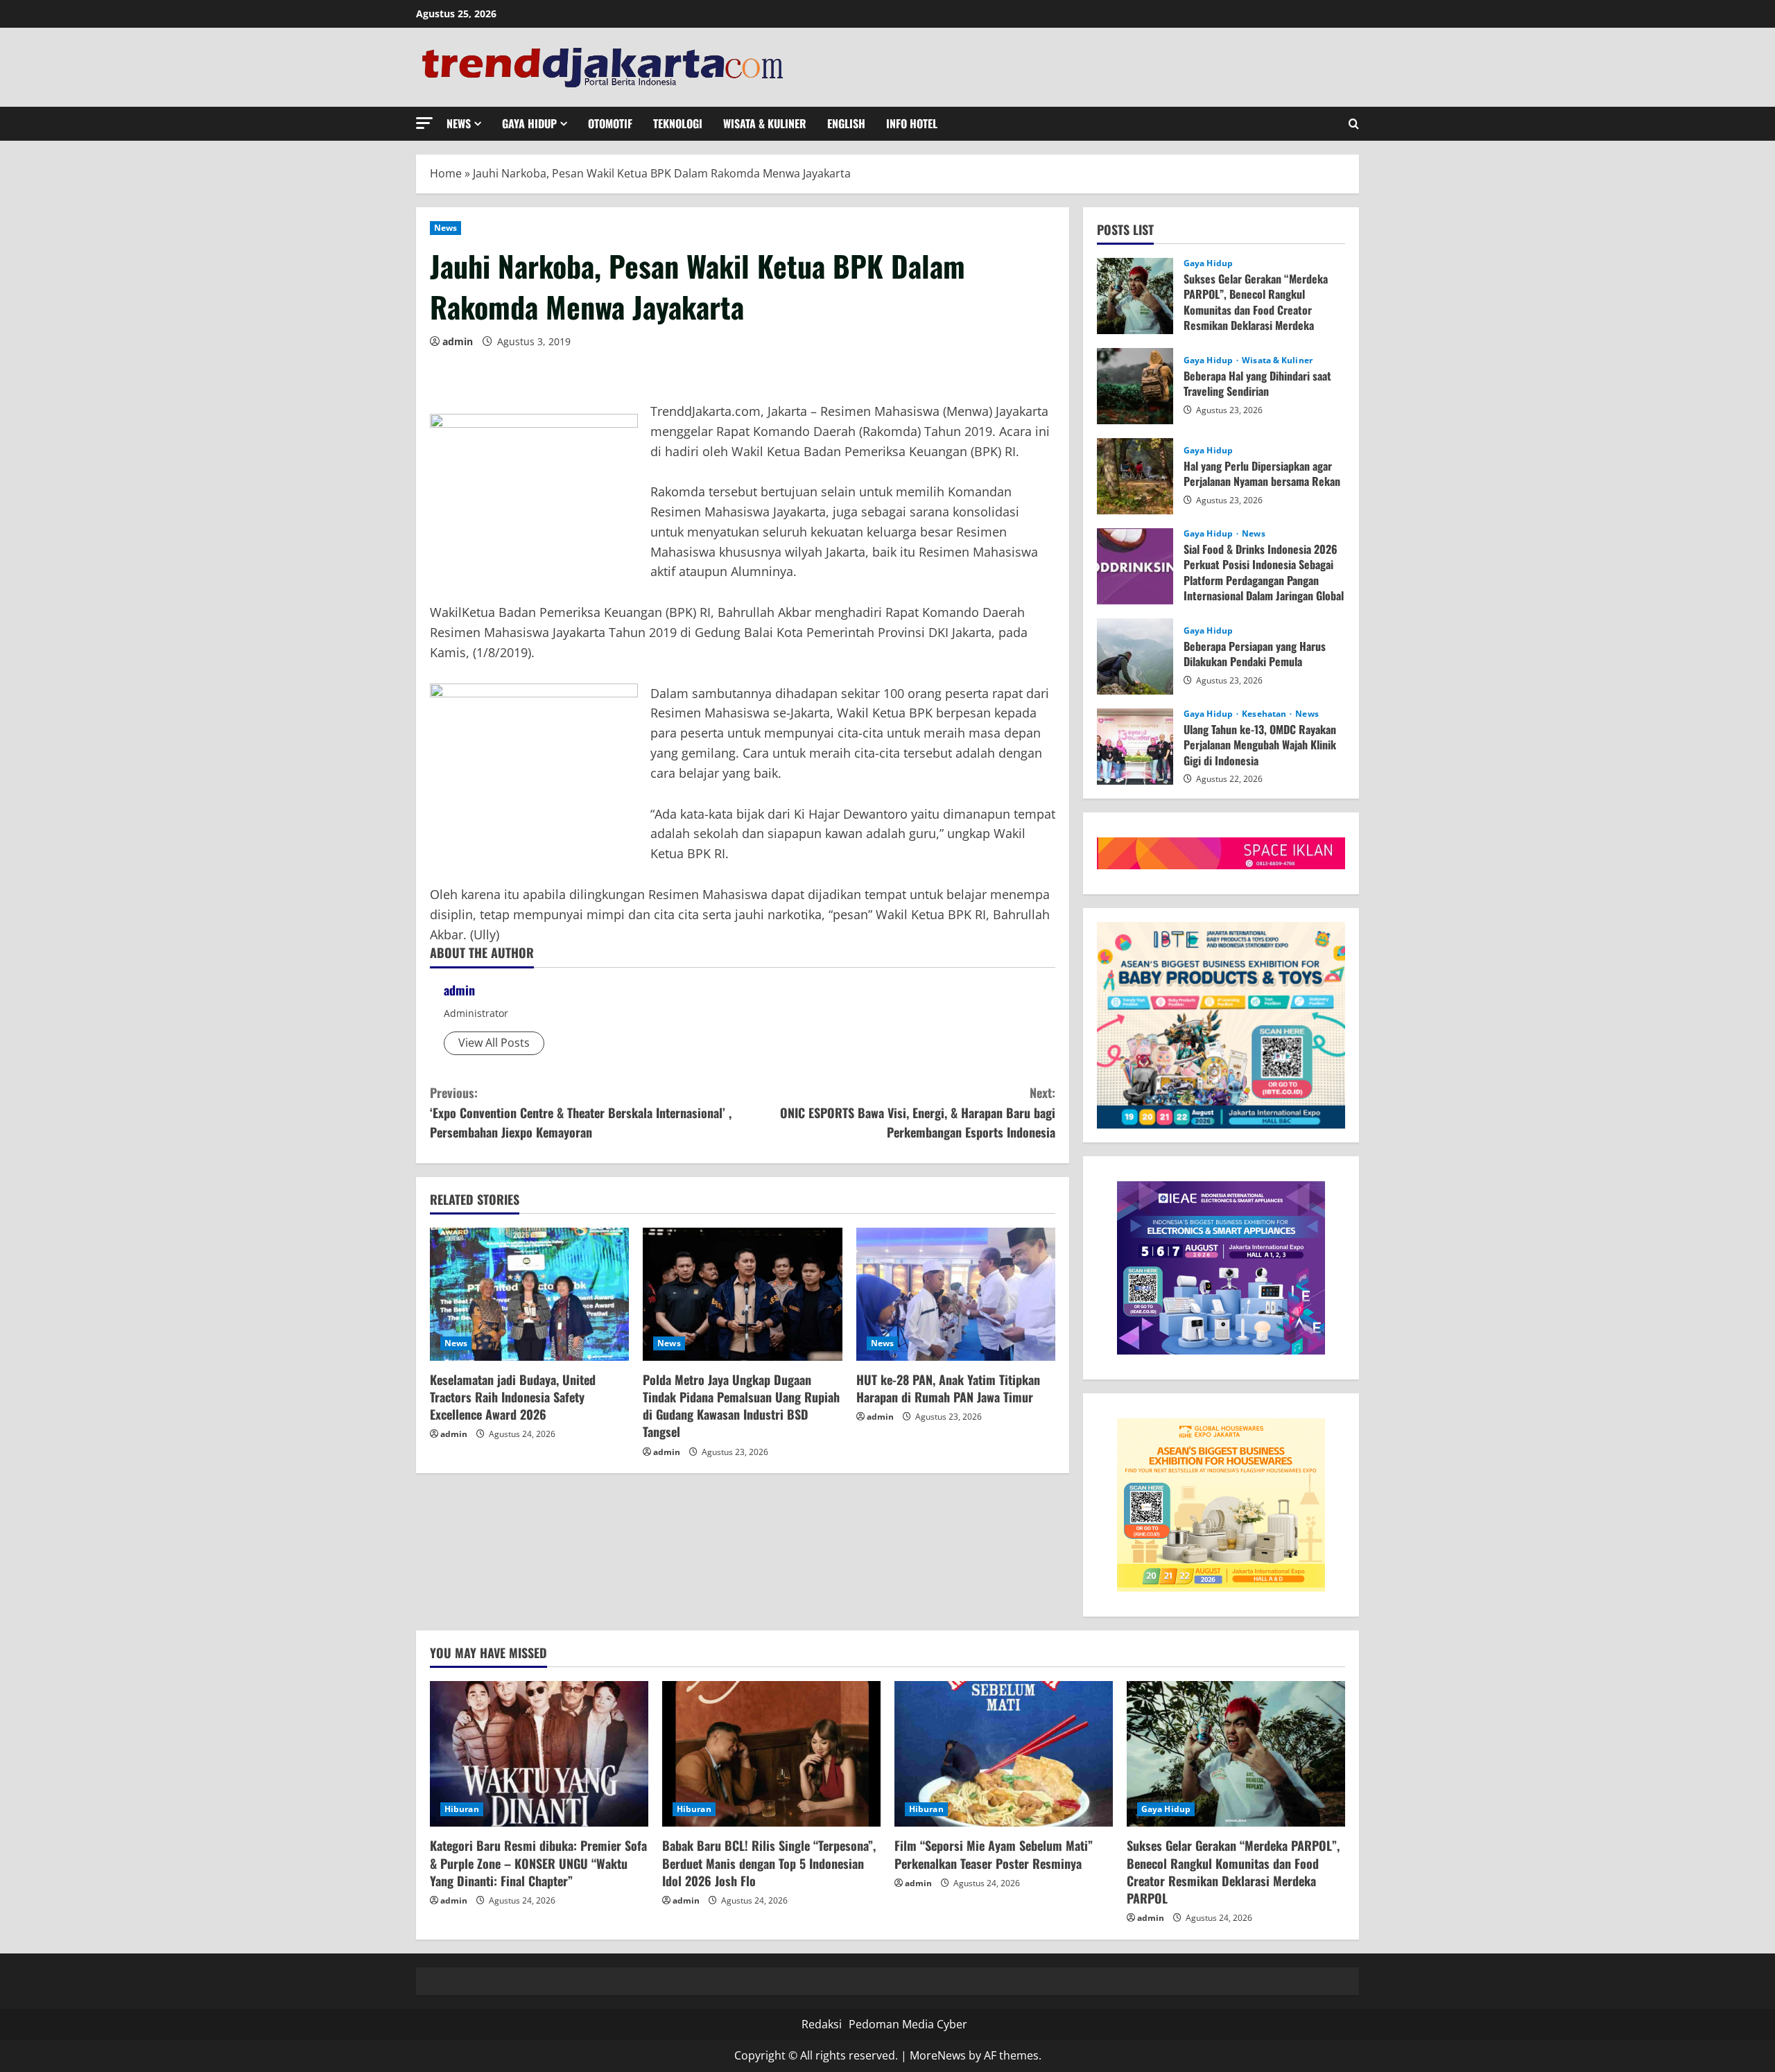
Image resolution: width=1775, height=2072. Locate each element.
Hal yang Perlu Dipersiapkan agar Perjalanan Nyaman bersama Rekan (1135, 476)
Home (446, 173)
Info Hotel (912, 123)
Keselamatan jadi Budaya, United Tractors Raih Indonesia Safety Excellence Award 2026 (513, 1397)
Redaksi (822, 2024)
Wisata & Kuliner (765, 123)
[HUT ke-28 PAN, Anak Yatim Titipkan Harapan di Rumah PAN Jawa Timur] (956, 1294)
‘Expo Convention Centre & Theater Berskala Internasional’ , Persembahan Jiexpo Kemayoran (581, 1113)
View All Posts (494, 1043)
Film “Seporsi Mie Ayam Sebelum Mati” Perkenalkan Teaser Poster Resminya (994, 1854)
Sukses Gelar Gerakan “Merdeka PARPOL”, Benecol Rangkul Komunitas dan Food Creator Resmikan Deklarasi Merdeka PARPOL (1135, 296)
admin (458, 341)
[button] (424, 123)
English (846, 123)
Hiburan (462, 1809)
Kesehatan (1265, 714)
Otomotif (610, 123)
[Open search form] (1354, 124)
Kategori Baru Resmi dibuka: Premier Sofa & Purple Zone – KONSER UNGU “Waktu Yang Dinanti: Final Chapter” (538, 1863)
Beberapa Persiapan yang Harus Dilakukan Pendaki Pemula (1135, 656)
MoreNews (938, 2055)
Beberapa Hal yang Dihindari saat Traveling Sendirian (1135, 386)
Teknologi (678, 123)
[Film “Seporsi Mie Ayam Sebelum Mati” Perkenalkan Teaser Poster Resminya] (1004, 1754)
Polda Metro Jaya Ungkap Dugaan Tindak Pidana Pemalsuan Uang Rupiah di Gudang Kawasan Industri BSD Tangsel (741, 1406)
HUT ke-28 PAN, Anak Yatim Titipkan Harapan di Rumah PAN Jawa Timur (948, 1388)
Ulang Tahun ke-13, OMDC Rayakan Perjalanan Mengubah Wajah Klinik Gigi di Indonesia (1135, 747)
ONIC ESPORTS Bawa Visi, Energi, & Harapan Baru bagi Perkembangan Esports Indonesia (918, 1113)
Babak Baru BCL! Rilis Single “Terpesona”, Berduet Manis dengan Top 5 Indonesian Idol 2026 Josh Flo (769, 1863)
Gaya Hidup (529, 123)
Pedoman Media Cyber (908, 2024)
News (459, 123)
